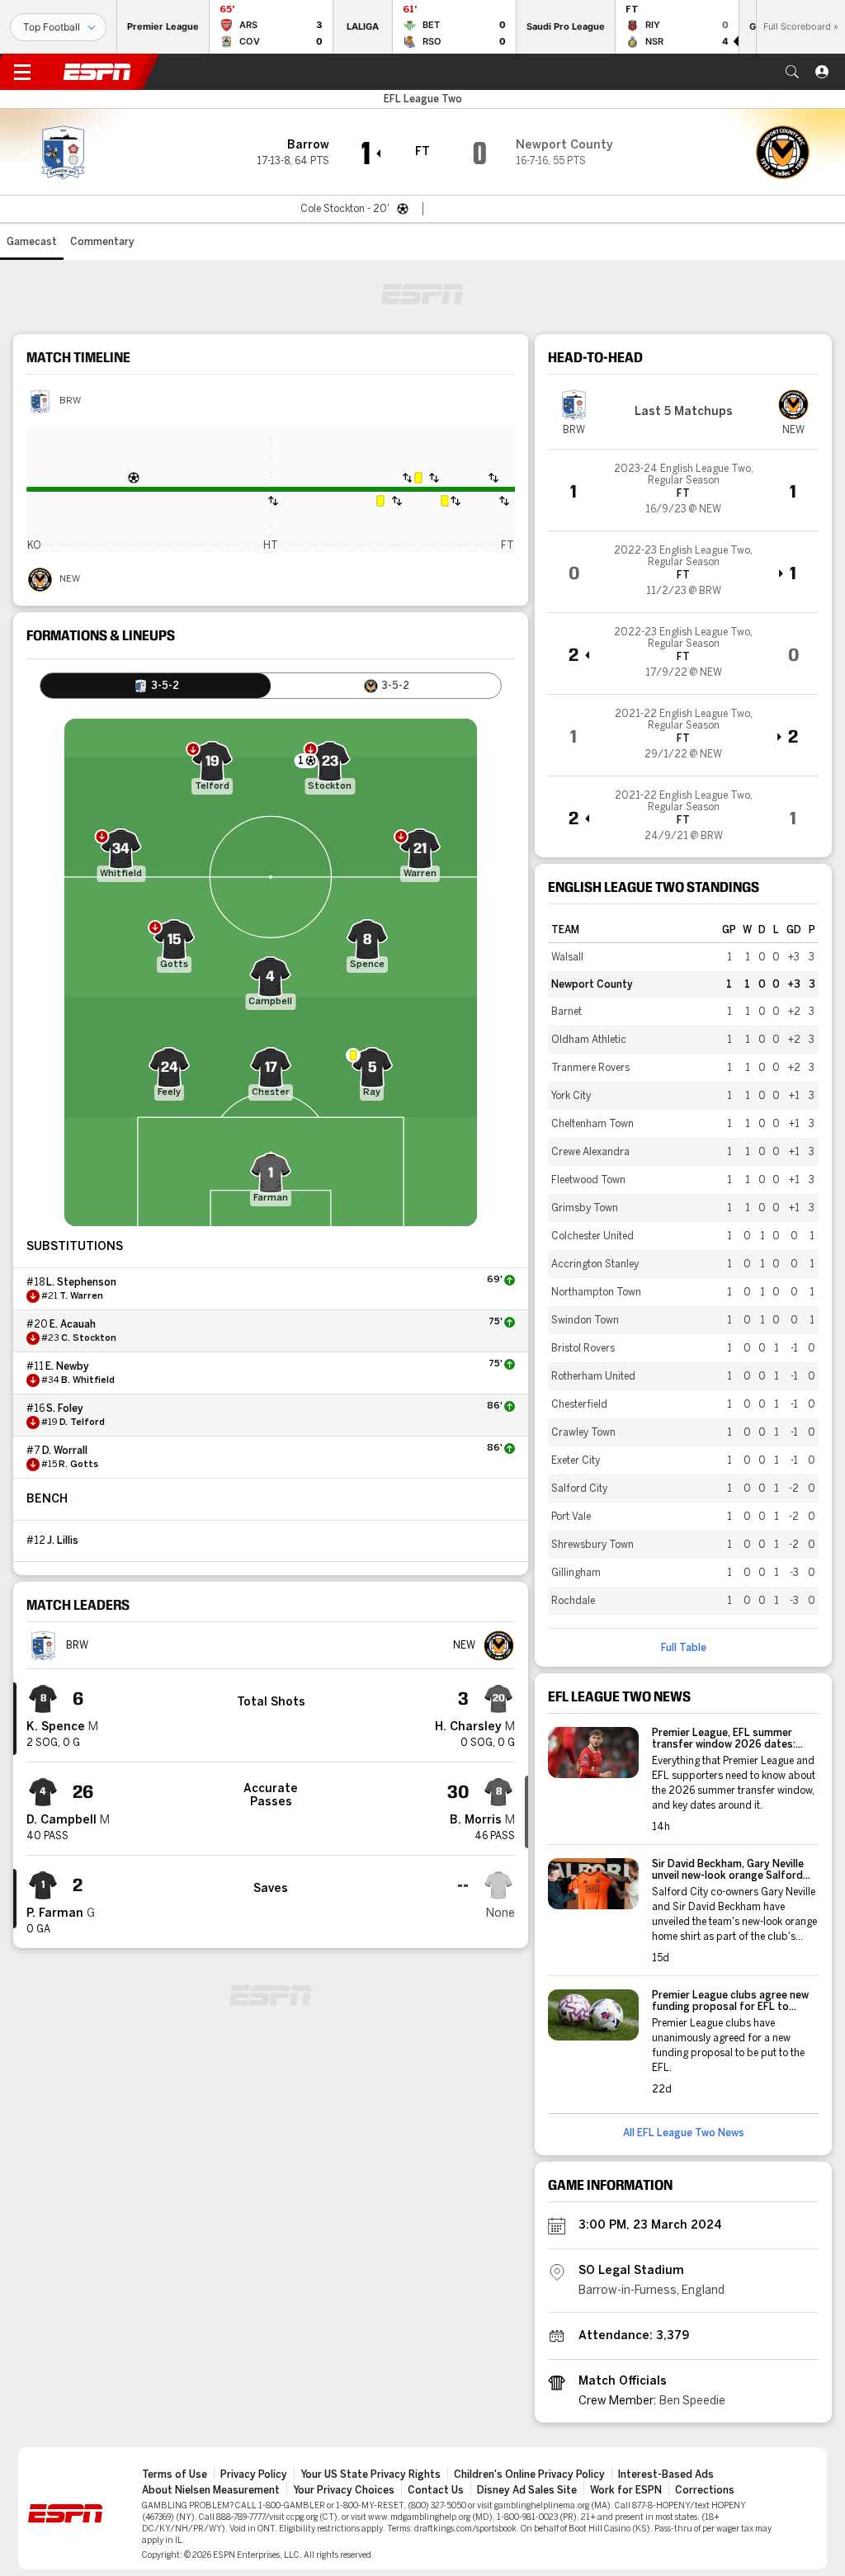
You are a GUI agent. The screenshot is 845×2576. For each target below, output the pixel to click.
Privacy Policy (254, 2475)
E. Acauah (73, 1324)
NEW (70, 579)
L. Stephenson (81, 1282)
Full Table (684, 1648)
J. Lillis (63, 1540)
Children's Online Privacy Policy (529, 2475)
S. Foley (65, 1408)
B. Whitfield (88, 1380)
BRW (70, 401)
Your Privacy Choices (344, 2490)
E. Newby (67, 1366)
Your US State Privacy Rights (371, 2475)
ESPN (97, 72)
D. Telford (82, 1422)
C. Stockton (89, 1338)
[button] (792, 72)
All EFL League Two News (684, 2133)
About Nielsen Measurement (211, 2490)
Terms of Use (175, 2475)
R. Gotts (78, 1465)
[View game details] (683, 490)
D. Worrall (65, 1451)
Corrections (705, 2490)
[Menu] (22, 72)
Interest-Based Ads (666, 2475)
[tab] (156, 686)
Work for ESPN (626, 2490)
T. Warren (81, 1296)
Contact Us (436, 2490)
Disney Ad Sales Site (527, 2490)
